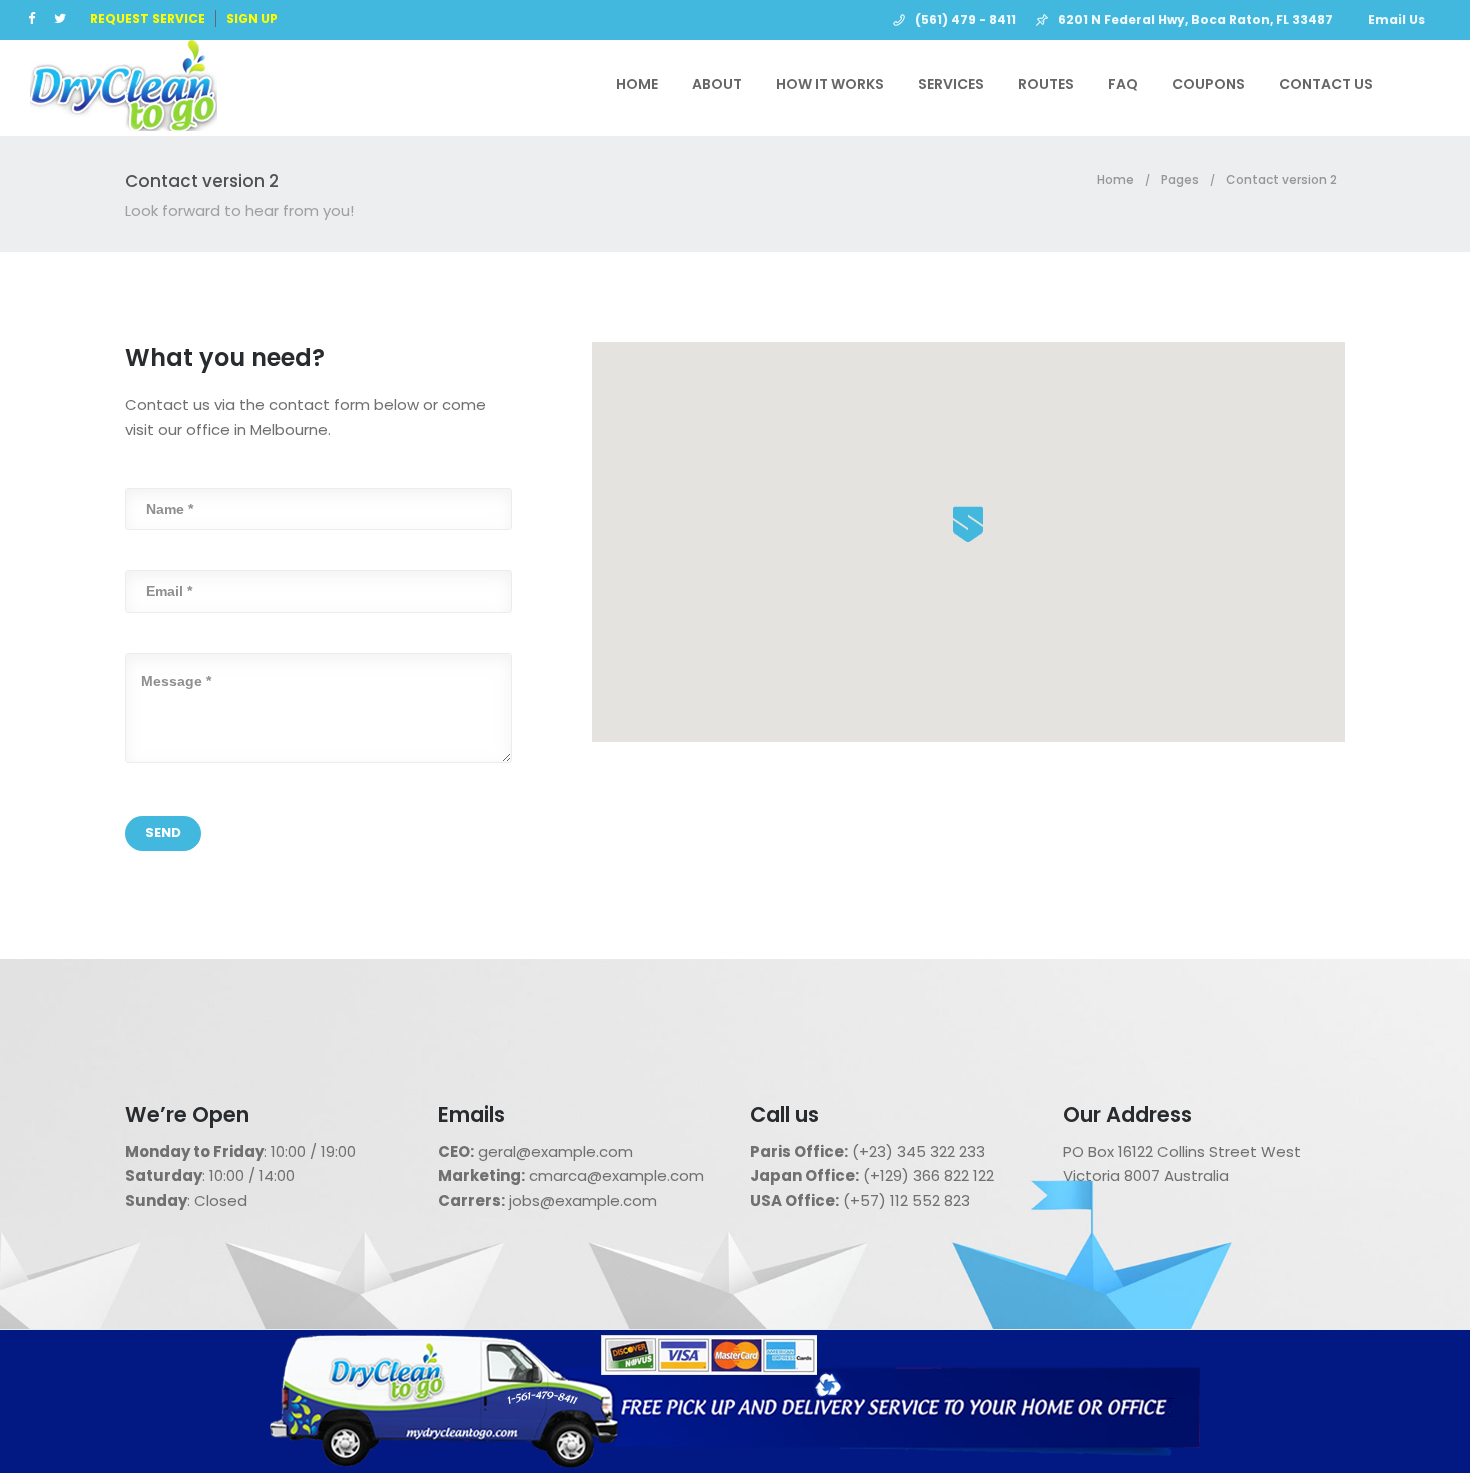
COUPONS (1208, 84)
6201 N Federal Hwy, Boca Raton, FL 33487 (1195, 19)
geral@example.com (555, 1151)
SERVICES (951, 84)
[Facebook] (36, 17)
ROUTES (1046, 84)
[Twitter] (64, 17)
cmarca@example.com (616, 1175)
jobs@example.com (583, 1200)
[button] (968, 524)
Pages (1180, 179)
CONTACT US (1326, 84)
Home (1115, 179)
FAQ (1123, 84)
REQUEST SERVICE (147, 18)
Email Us (1396, 19)
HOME (637, 84)
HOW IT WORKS (830, 84)
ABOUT (717, 84)
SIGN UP (252, 18)
